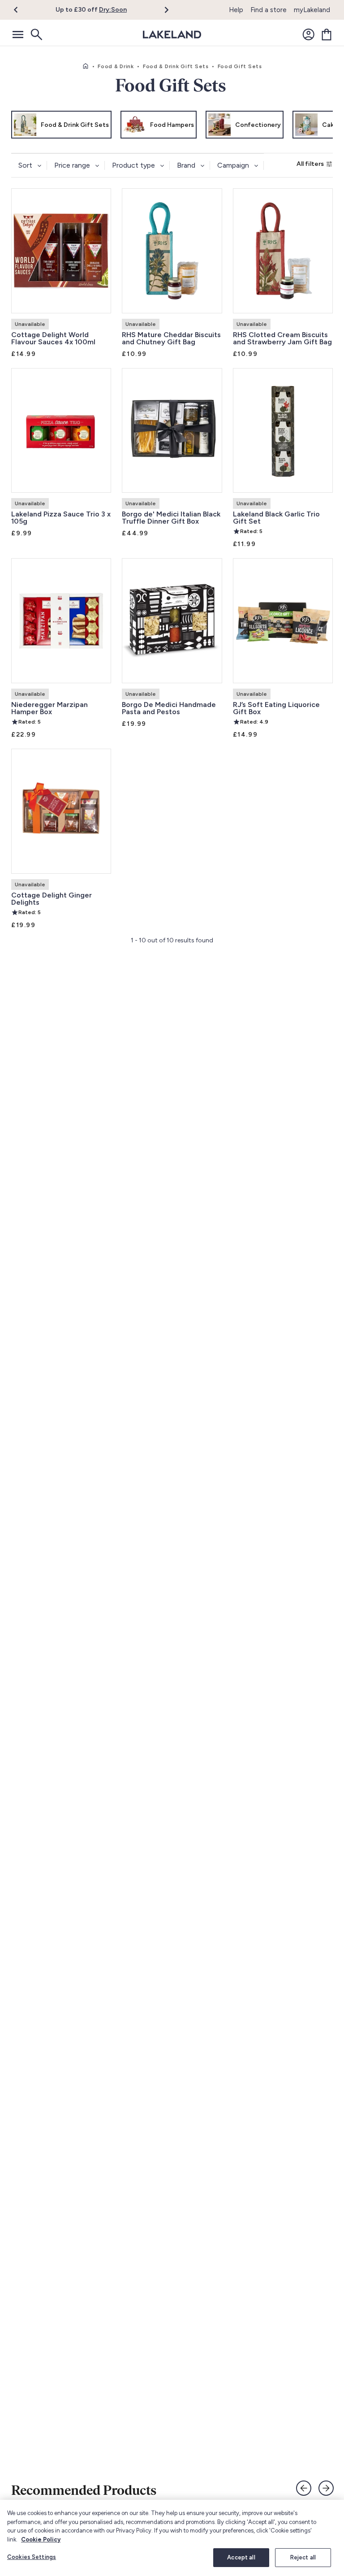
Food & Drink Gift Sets (176, 66)
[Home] (86, 66)
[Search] (36, 35)
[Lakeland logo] (172, 35)
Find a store (269, 10)
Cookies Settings (32, 2557)
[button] (21, 10)
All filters (310, 164)
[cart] (327, 35)
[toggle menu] (18, 35)
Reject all (303, 2557)
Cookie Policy (41, 2539)
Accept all (241, 2557)
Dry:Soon (113, 10)
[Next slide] (326, 2488)
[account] (309, 35)
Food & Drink (116, 66)
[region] (172, 2538)
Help (236, 10)
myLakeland (312, 10)
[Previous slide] (304, 2488)
